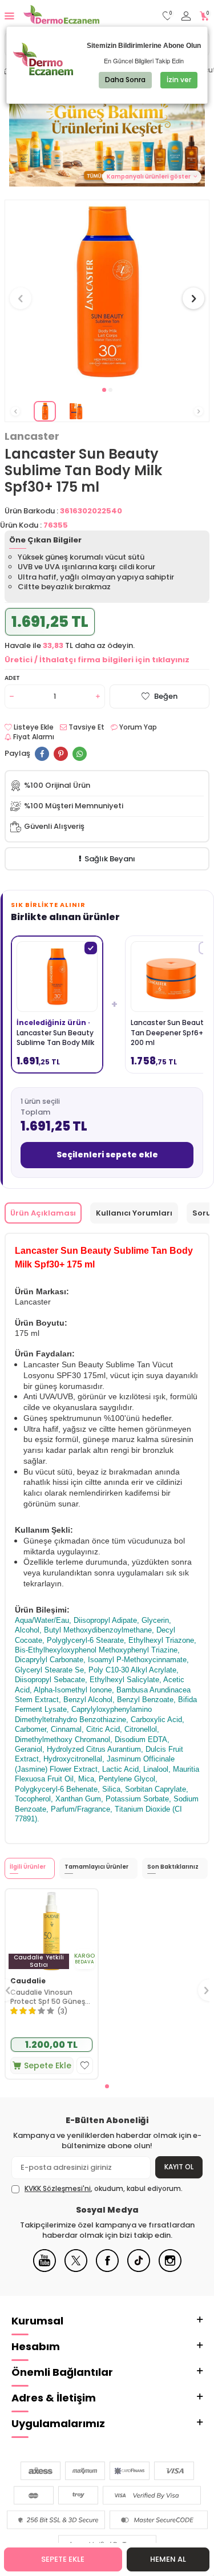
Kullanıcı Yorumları (134, 1213)
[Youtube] (45, 2269)
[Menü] (9, 16)
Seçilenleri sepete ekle (107, 1155)
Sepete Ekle (63, 2559)
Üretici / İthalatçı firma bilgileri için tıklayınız (97, 660)
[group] (107, 292)
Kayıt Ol (179, 2167)
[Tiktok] (139, 2269)
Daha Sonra (125, 80)
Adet (12, 678)
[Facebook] (107, 2269)
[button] (104, 390)
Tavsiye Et (86, 727)
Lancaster (32, 436)
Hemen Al (168, 2559)
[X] (76, 2269)
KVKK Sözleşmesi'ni (58, 2188)
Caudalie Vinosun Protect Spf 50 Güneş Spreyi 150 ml (48, 1997)
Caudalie (28, 1981)
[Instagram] (170, 2269)
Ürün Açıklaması (43, 1213)
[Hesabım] (186, 16)
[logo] (61, 16)
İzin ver (179, 80)
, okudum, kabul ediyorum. (104, 2189)
